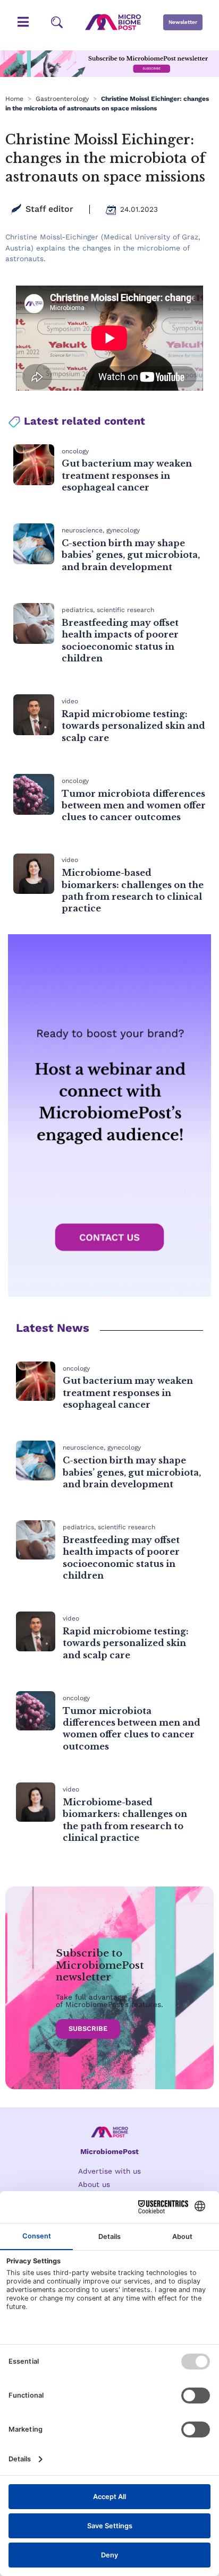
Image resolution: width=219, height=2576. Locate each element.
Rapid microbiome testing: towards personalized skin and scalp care (133, 726)
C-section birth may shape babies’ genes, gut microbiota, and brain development (131, 555)
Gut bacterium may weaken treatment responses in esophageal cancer (127, 475)
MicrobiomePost (109, 2151)
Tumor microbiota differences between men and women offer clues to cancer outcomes (134, 805)
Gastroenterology (62, 99)
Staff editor (49, 209)
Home (14, 99)
